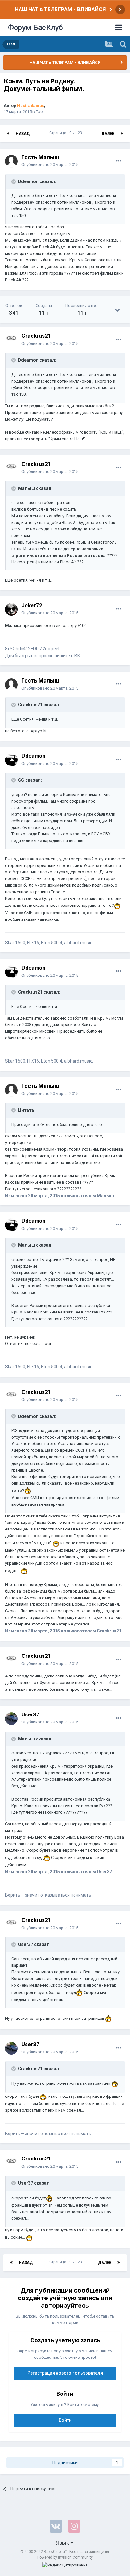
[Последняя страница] (122, 134)
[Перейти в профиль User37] (11, 1719)
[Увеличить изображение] (117, 905)
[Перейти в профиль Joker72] (11, 609)
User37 (30, 1714)
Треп (40, 112)
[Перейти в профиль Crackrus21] (11, 340)
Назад (23, 134)
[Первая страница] (8, 134)
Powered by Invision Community (65, 2557)
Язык (63, 2543)
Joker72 (32, 605)
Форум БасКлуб (35, 28)
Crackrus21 (36, 336)
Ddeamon (33, 756)
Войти (65, 2420)
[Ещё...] (119, 161)
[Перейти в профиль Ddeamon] (11, 760)
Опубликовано (50, 165)
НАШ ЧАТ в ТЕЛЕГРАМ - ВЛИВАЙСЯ (60, 9)
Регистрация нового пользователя (65, 2373)
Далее (108, 134)
